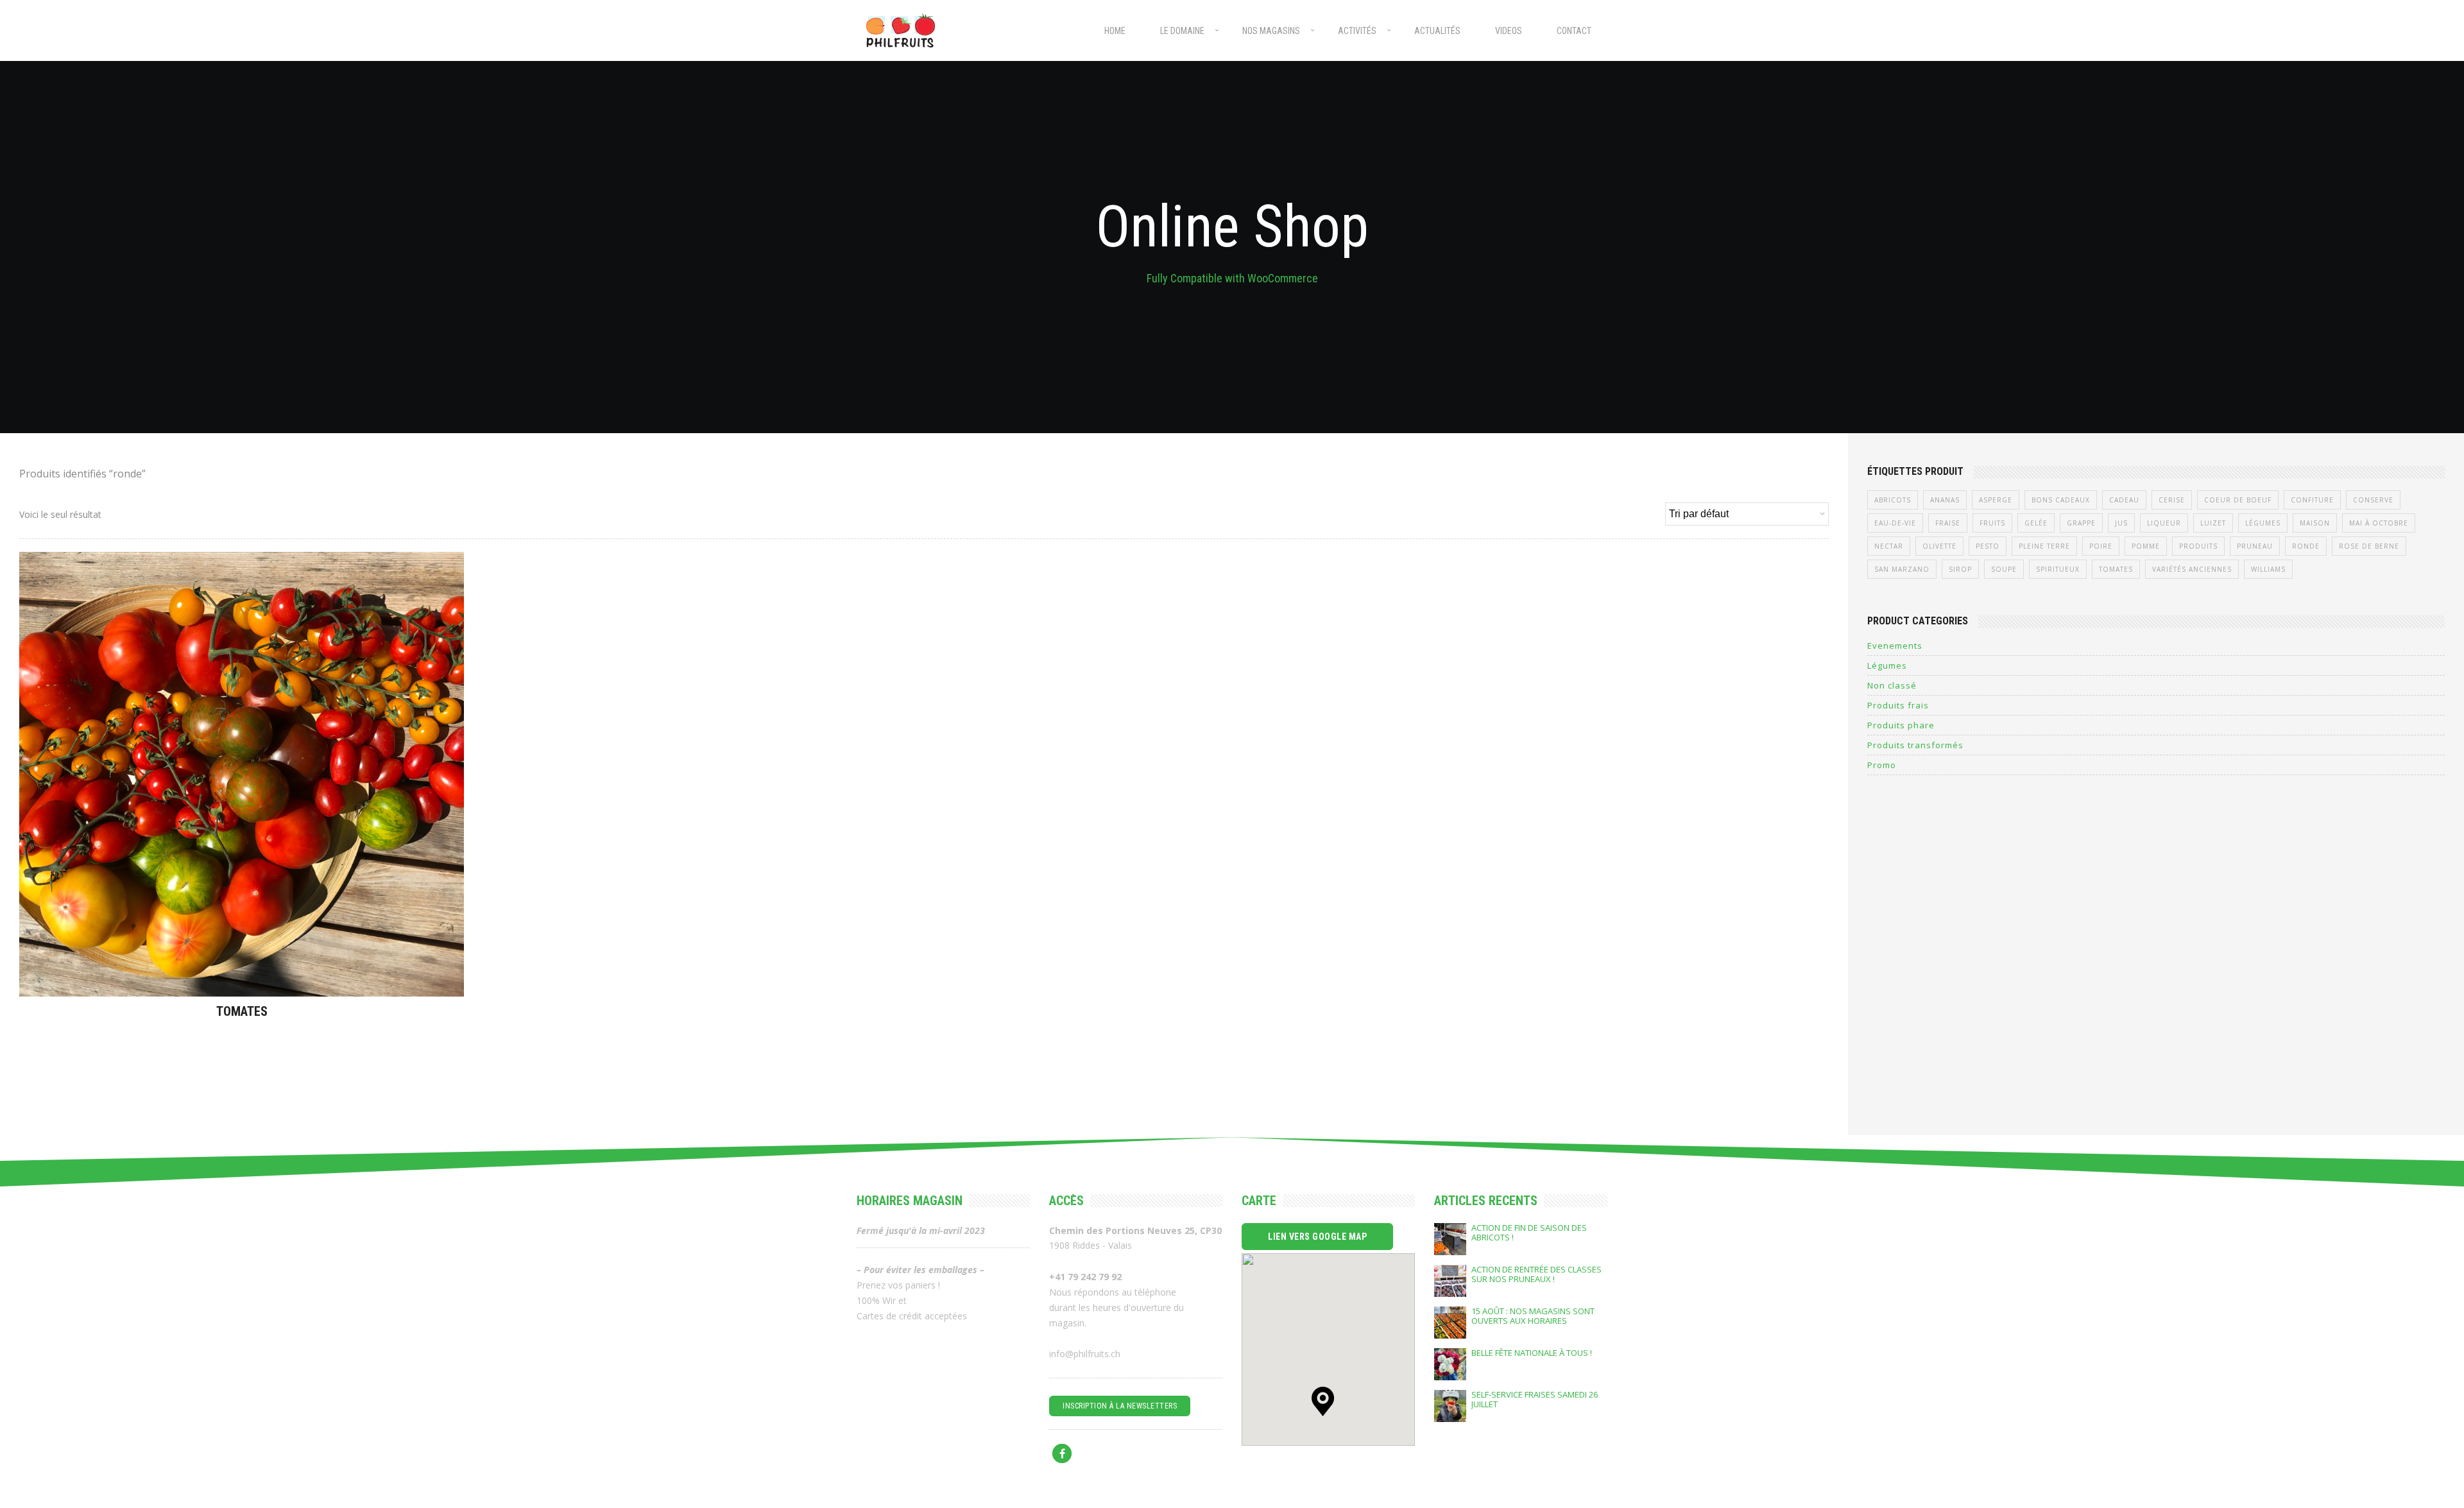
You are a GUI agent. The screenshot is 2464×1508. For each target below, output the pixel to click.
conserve (2373, 500)
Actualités (1437, 31)
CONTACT (1574, 31)
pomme (2146, 546)
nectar (1889, 546)
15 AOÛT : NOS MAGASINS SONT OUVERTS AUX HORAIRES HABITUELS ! (1533, 1316)
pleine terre (2044, 546)
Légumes (2263, 523)
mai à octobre (2379, 523)
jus (2121, 523)
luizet (2213, 523)
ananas (1945, 500)
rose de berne (2369, 546)
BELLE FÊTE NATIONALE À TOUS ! (1532, 1353)
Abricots (1893, 500)
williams (2268, 569)
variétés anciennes (2192, 569)
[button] (1323, 1401)
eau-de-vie (1895, 523)
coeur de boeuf (2238, 500)
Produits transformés (1915, 745)
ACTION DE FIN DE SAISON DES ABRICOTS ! (1529, 1233)
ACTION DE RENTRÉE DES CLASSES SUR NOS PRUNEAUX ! (1536, 1274)
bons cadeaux (2061, 500)
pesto (1988, 546)
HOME (1115, 31)
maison (2315, 523)
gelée (2036, 523)
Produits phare (1901, 725)
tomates (2116, 569)
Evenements (1895, 646)
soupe (2004, 569)
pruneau (2255, 546)
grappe (2081, 523)
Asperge (1996, 500)
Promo (1882, 765)
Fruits (1992, 523)
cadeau (2124, 500)
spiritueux (2058, 569)
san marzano (1902, 569)
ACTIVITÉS (1357, 31)
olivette (1939, 546)
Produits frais (1898, 705)
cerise (2172, 500)
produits (2198, 546)
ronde (2306, 546)
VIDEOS (1509, 31)
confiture (2312, 500)
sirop (1960, 569)
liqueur (2164, 523)
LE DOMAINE (1182, 31)
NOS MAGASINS (1271, 31)
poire (2101, 546)
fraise (1948, 523)
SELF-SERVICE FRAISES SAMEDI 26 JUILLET (1535, 1400)
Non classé (1892, 685)
